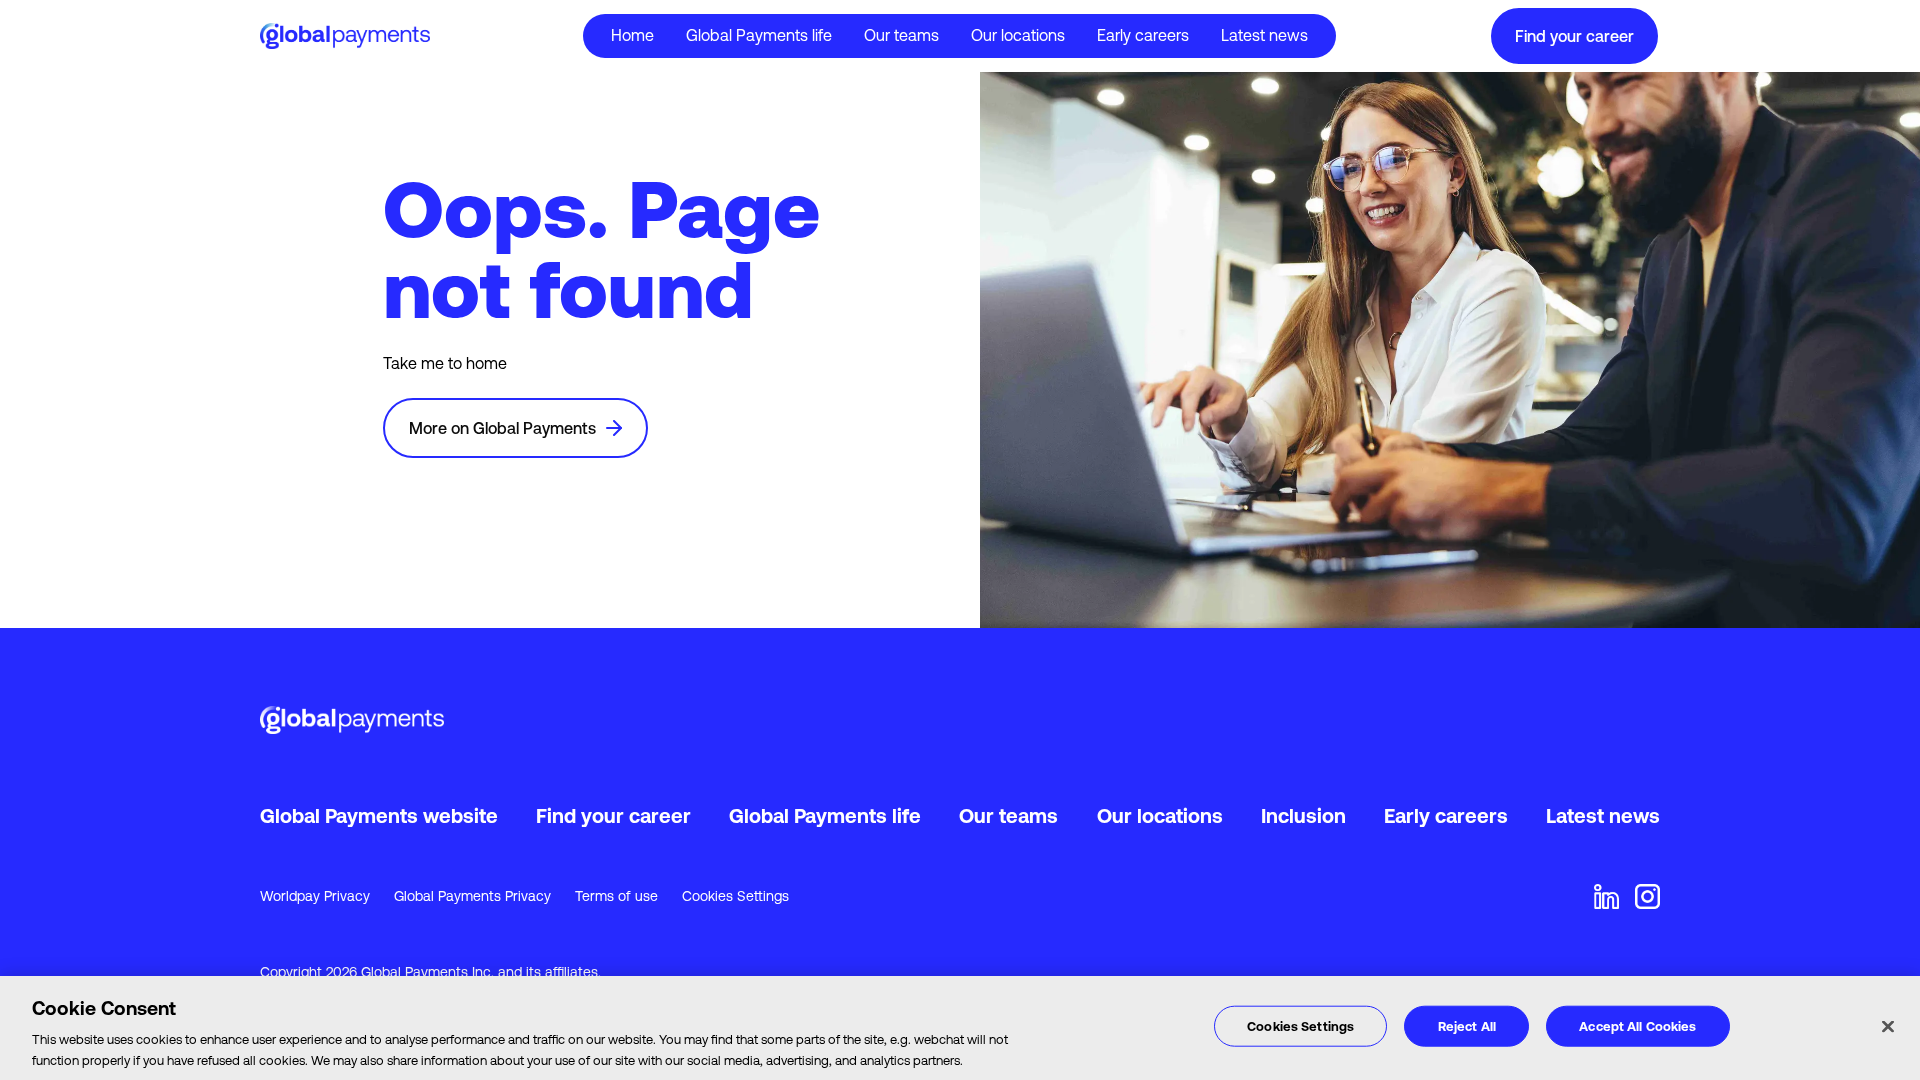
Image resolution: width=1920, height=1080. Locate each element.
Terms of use (616, 896)
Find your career (1574, 36)
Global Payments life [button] (759, 35)
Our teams (901, 35)
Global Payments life (825, 815)
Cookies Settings (735, 896)
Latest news (1264, 35)
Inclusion (1303, 815)
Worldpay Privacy (315, 896)
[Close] (1888, 1027)
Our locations (1018, 35)
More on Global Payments (502, 428)
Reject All (1467, 1026)
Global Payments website (379, 815)
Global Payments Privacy (472, 896)
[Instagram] (1647, 896)
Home (632, 35)
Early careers (1143, 35)
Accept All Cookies (1637, 1026)
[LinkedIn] (1606, 896)
